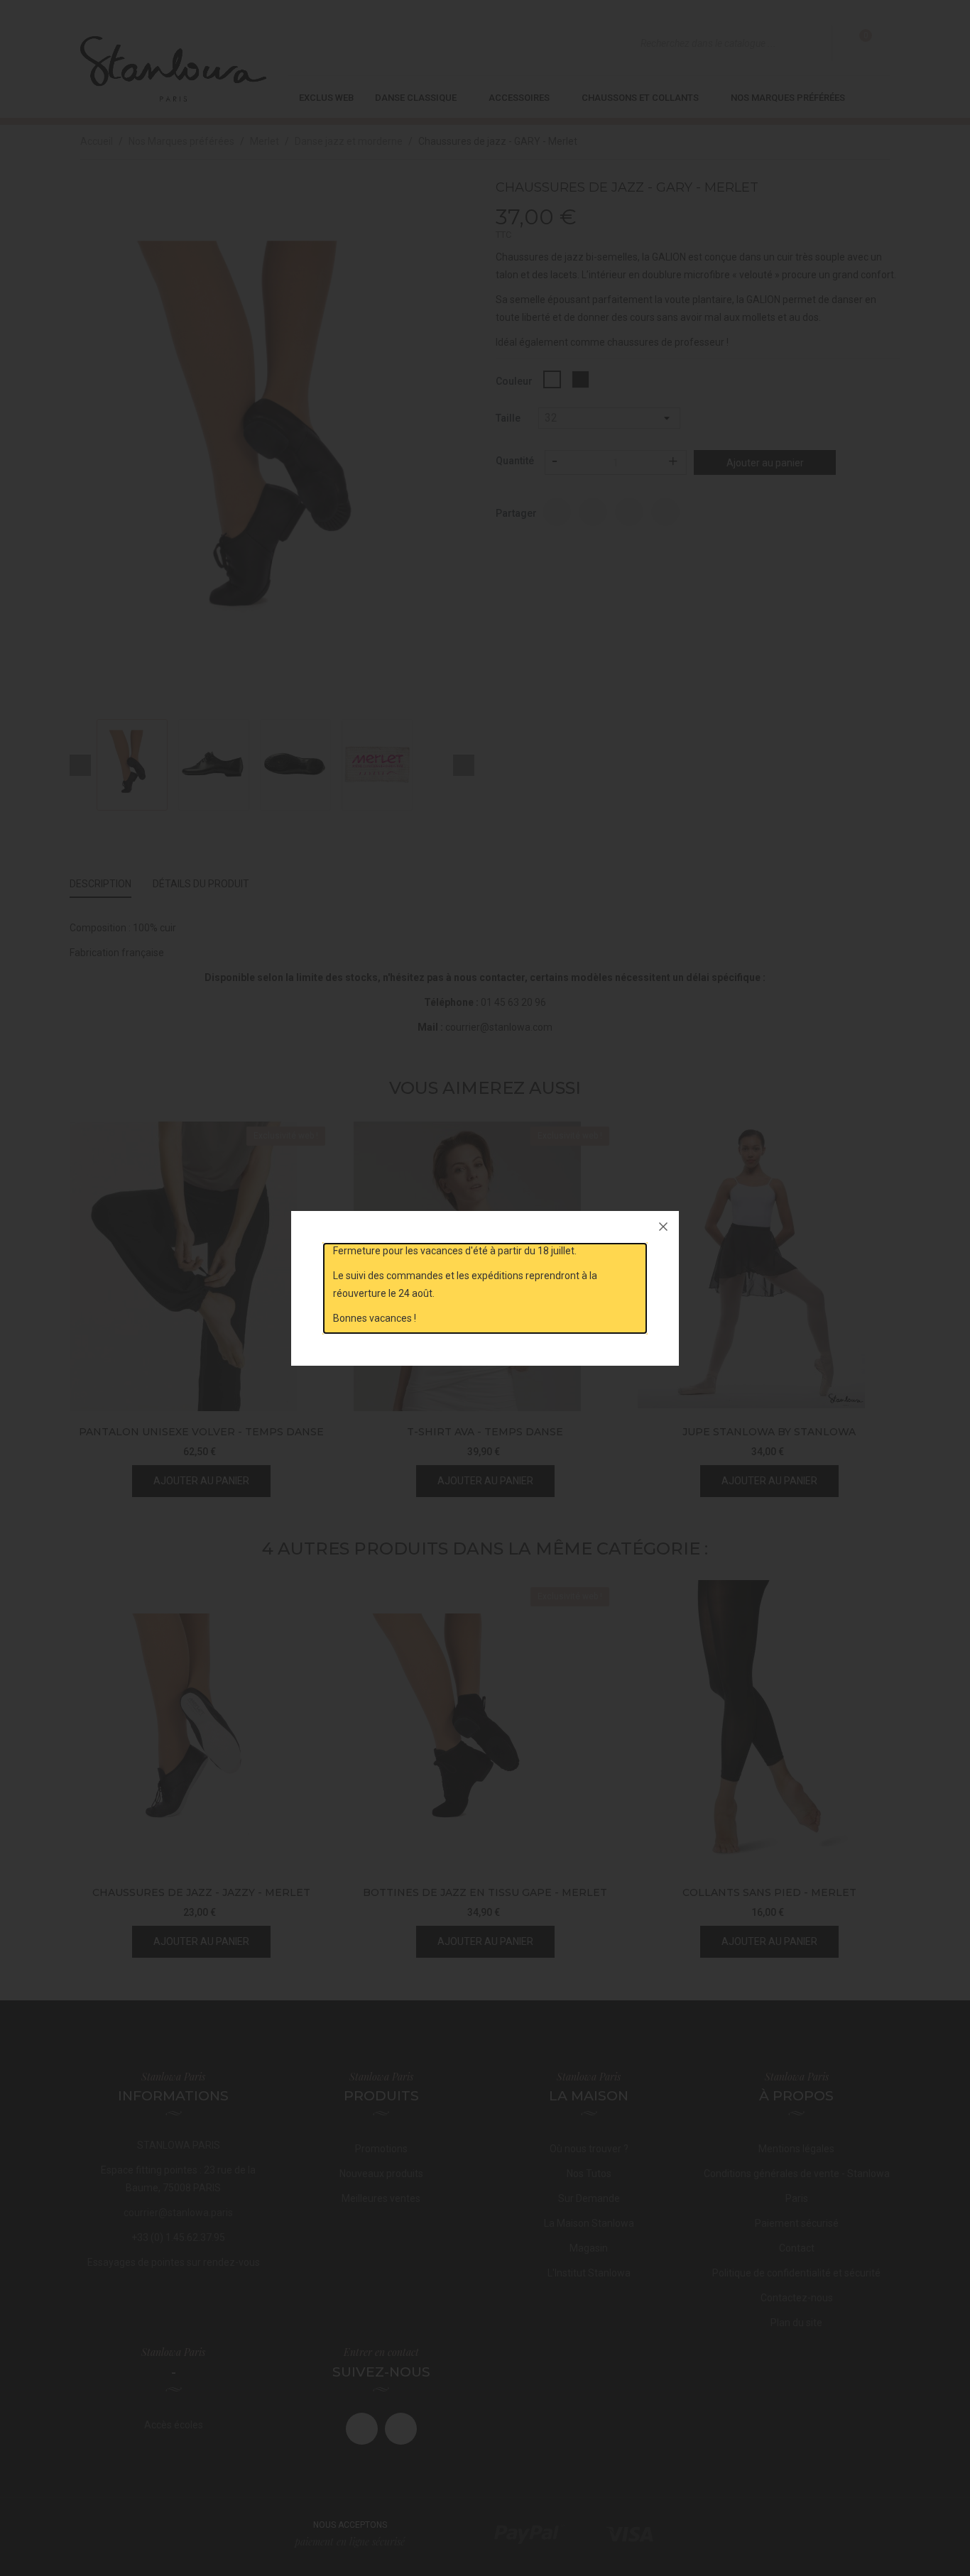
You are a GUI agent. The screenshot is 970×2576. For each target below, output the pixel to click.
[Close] (663, 1227)
